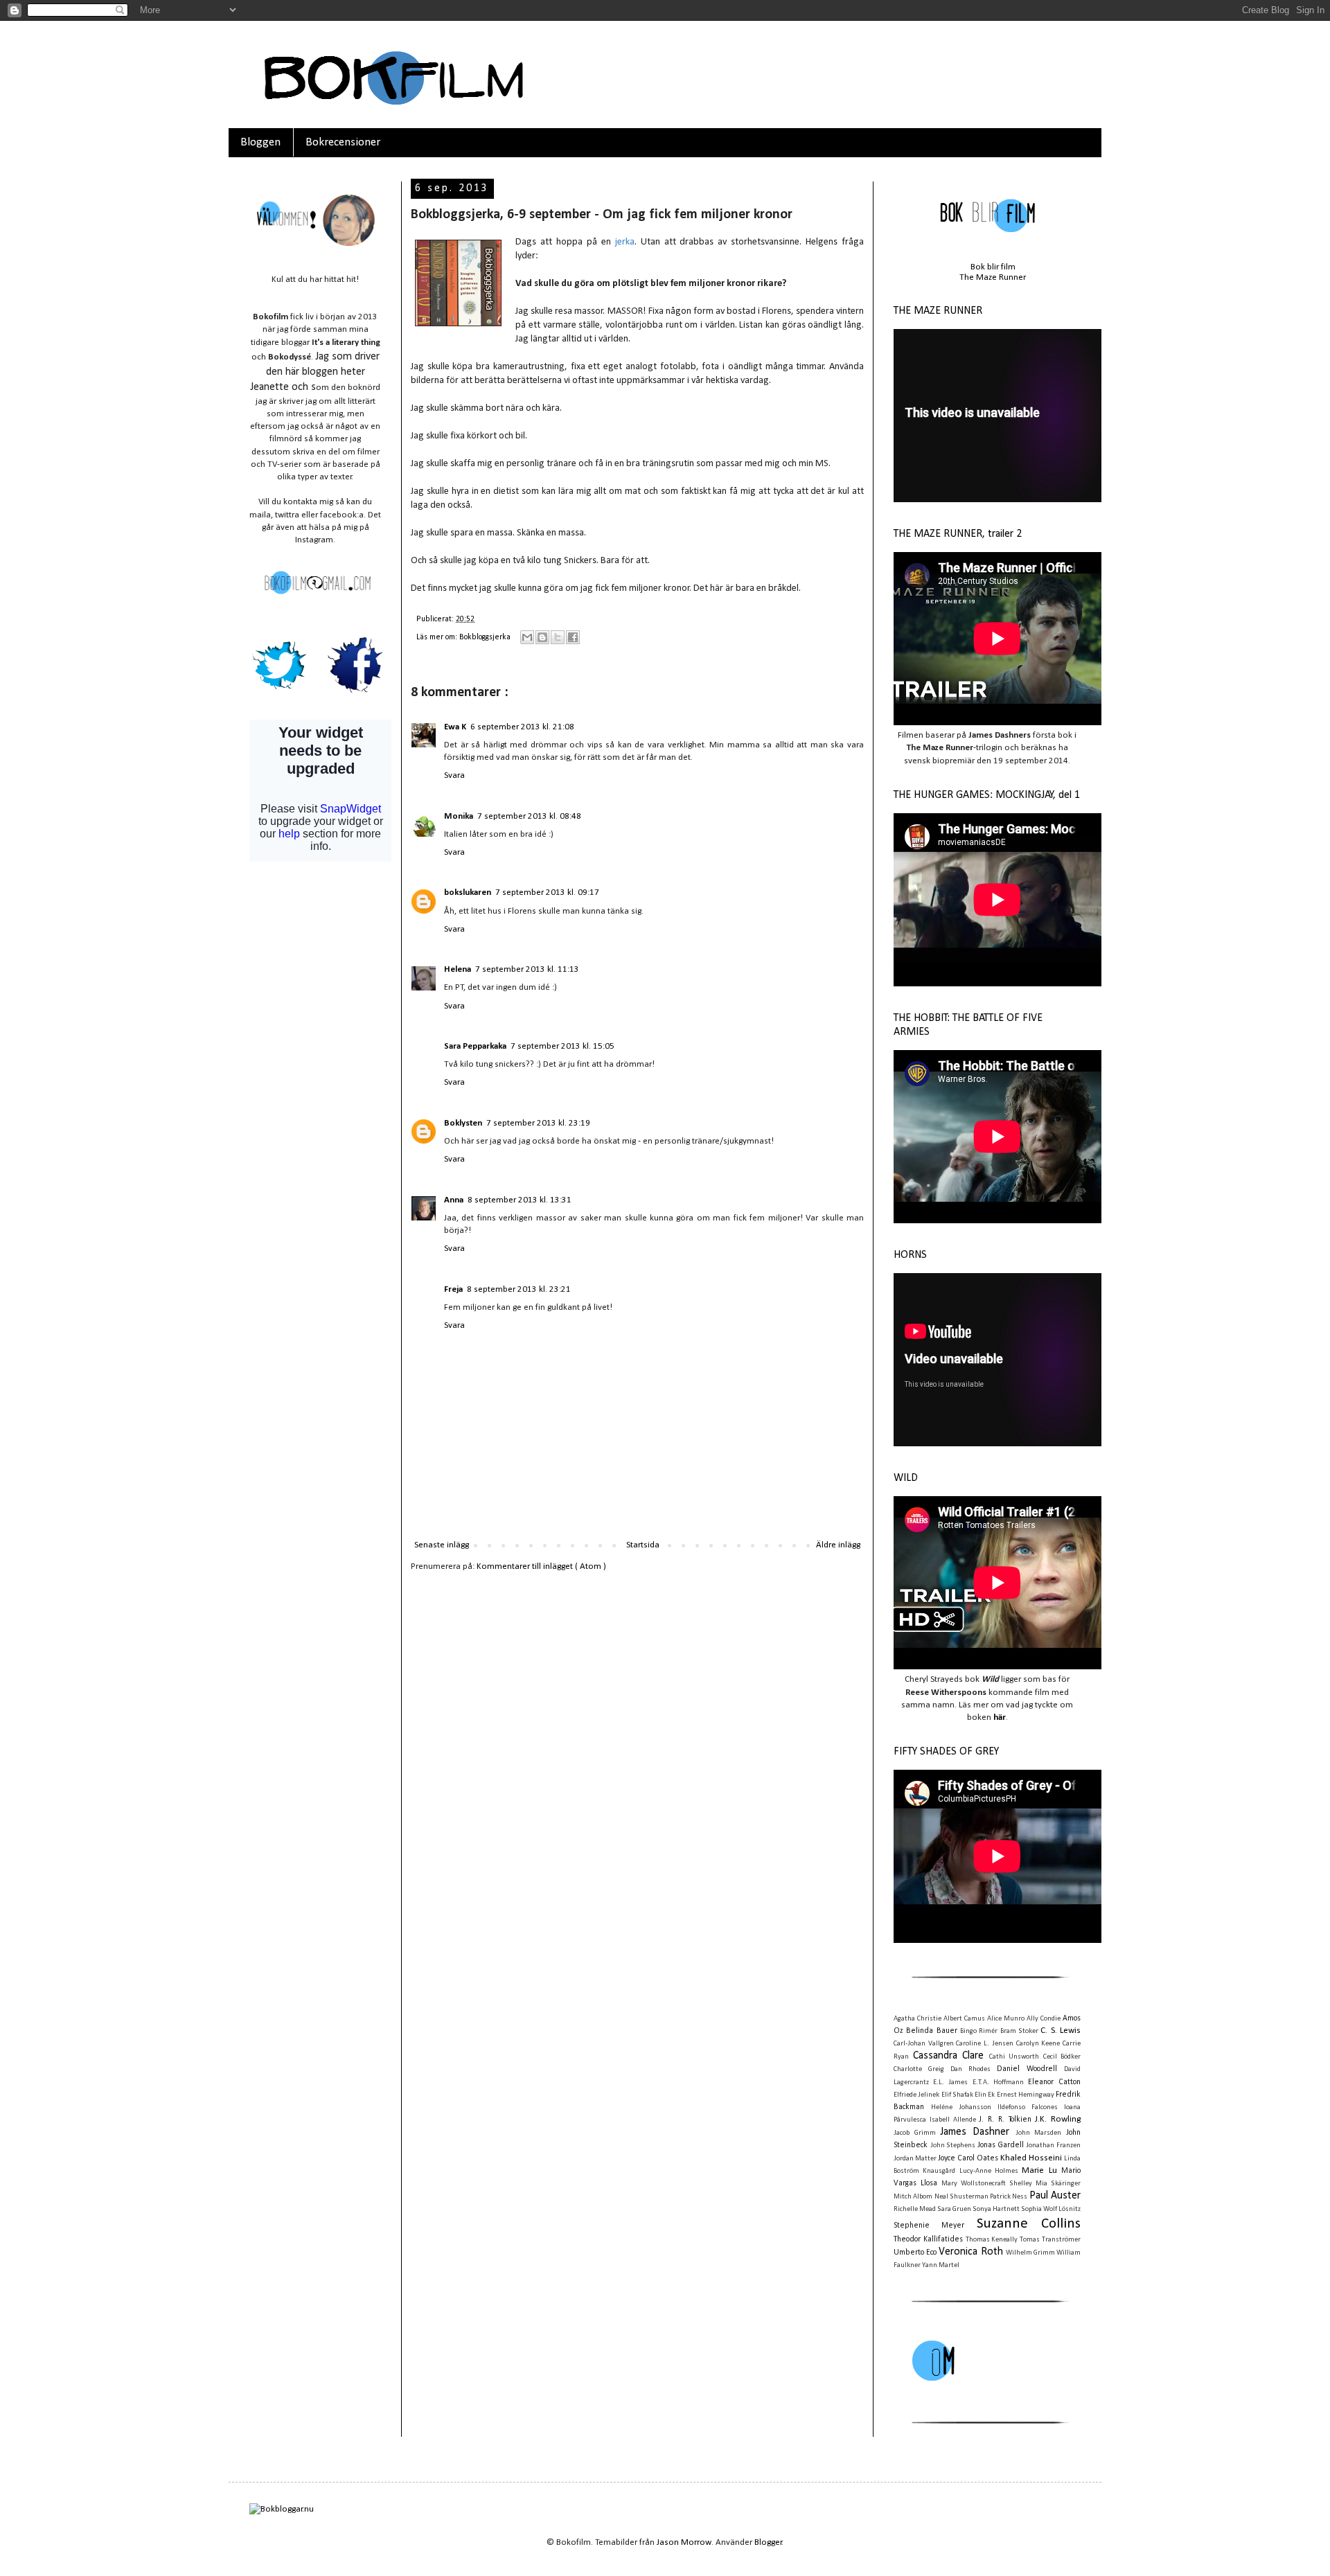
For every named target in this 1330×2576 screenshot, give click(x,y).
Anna (454, 1200)
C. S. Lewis (1061, 2031)
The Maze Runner (993, 277)
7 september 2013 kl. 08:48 (529, 816)
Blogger (768, 2542)
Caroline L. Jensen (984, 2044)
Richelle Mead (915, 2209)
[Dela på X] (558, 637)
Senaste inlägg (442, 1545)
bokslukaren (468, 892)
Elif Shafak (957, 2095)
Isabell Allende (953, 2120)
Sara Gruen (954, 2209)
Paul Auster (1055, 2196)
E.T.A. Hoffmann (998, 2082)
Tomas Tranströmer (1050, 2240)
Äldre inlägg (838, 1545)
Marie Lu (1039, 2170)
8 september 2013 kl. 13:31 (520, 1200)
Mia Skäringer (1058, 2184)
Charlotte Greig (919, 2069)
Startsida (643, 1545)
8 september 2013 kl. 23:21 (519, 1289)
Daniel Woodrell (1027, 2069)
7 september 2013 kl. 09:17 (547, 892)
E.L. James (950, 2082)
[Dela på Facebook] (573, 637)
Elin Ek (985, 2095)
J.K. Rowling (1058, 2119)
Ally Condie (1044, 2019)
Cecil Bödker (1062, 2057)
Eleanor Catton (1054, 2082)
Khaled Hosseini (1031, 2158)
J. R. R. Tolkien (1005, 2120)
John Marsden (1039, 2133)
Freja (453, 1289)
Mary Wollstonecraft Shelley (987, 2184)
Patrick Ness (1009, 2197)
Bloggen (260, 142)
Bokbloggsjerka (486, 637)
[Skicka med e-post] (527, 637)
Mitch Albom (913, 2197)
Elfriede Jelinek (916, 2095)
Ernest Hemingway (1026, 2095)
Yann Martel (941, 2265)
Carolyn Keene (1038, 2044)
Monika (459, 816)
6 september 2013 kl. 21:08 (522, 727)
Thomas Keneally (992, 2240)
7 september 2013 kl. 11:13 (527, 969)
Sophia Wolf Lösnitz (1051, 2209)
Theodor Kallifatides (928, 2239)
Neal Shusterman (961, 2197)
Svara (454, 775)
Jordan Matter (915, 2159)
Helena (458, 969)
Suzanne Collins (1029, 2224)
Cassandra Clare (949, 2056)
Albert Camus (964, 2019)
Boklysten (463, 1123)
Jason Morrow (684, 2542)
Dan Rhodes (970, 2069)
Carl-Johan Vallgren (924, 2044)
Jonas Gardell (1001, 2145)
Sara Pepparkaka (475, 1046)
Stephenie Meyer (929, 2226)
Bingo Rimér (979, 2031)
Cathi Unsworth (1014, 2057)
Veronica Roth (970, 2252)
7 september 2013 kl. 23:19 (538, 1123)
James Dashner (975, 2132)
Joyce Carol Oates (968, 2158)
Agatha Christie (917, 2019)
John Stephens (953, 2146)
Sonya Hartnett (996, 2209)
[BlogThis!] (542, 637)
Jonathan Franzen (1053, 2146)
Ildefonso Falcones (1028, 2107)
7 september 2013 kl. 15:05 (562, 1046)
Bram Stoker (1019, 2031)
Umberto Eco (915, 2253)
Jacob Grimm (915, 2133)
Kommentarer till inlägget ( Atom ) (541, 1566)
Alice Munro (1006, 2019)
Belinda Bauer (931, 2031)
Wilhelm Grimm (1030, 2253)
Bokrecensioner (343, 142)
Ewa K (455, 727)
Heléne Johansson (961, 2107)
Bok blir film (993, 267)
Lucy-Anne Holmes (989, 2171)
